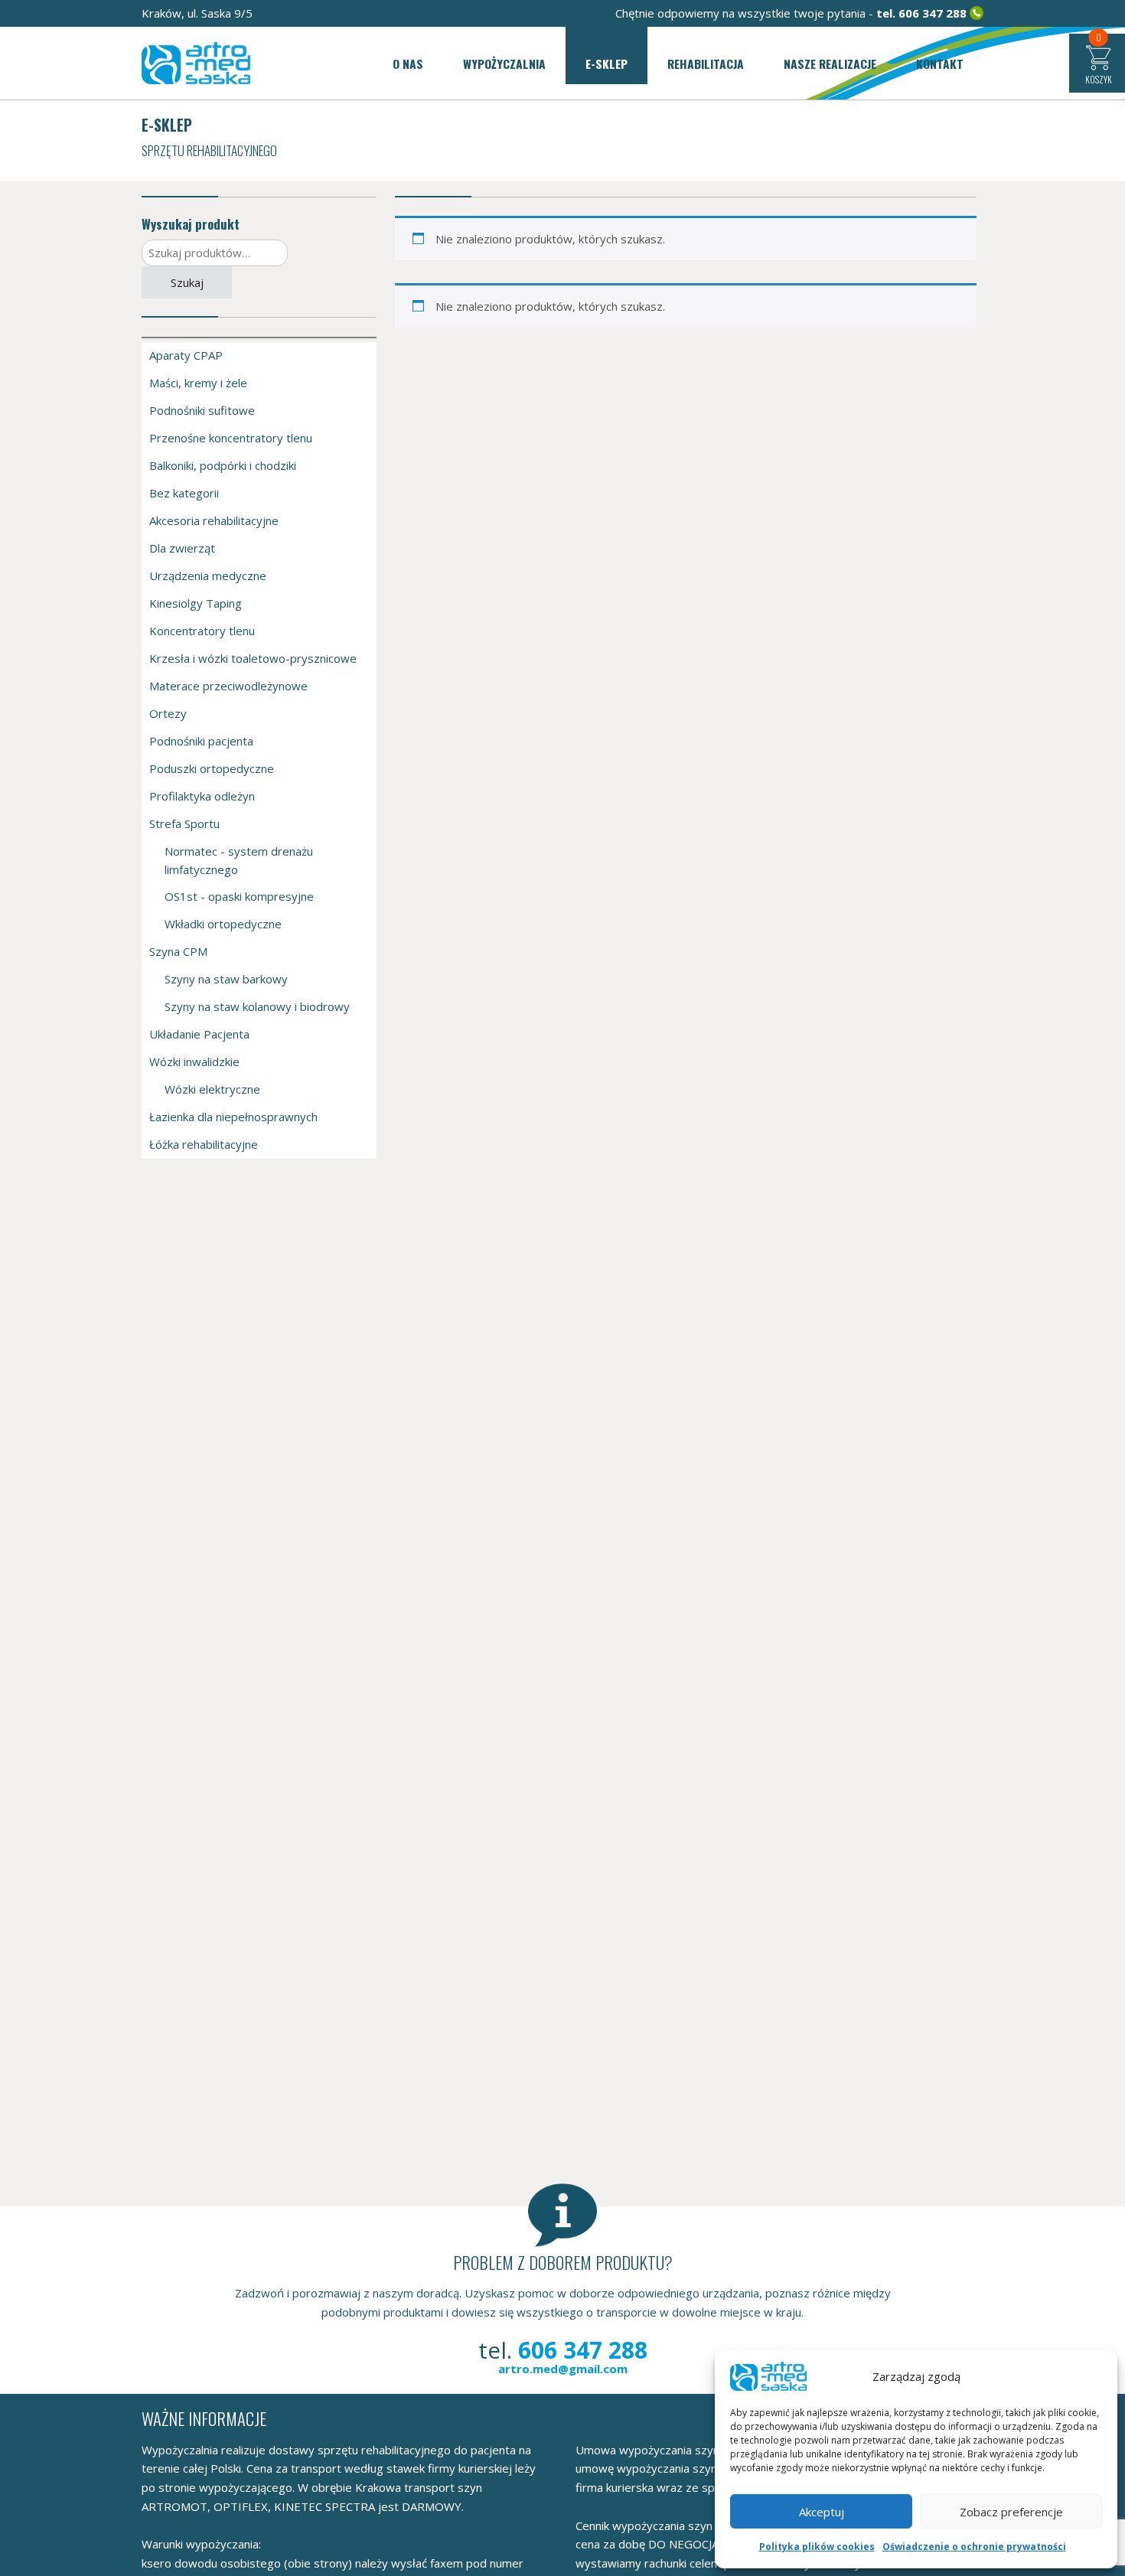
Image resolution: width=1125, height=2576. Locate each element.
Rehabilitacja (706, 64)
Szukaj (187, 282)
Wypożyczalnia (504, 64)
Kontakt (940, 64)
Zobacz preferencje (1011, 2512)
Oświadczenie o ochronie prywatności (974, 2547)
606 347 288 (933, 13)
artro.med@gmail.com (563, 2369)
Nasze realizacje (830, 64)
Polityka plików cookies (817, 2547)
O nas (408, 64)
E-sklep (607, 64)
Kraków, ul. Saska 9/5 (197, 13)
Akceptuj (822, 2512)
